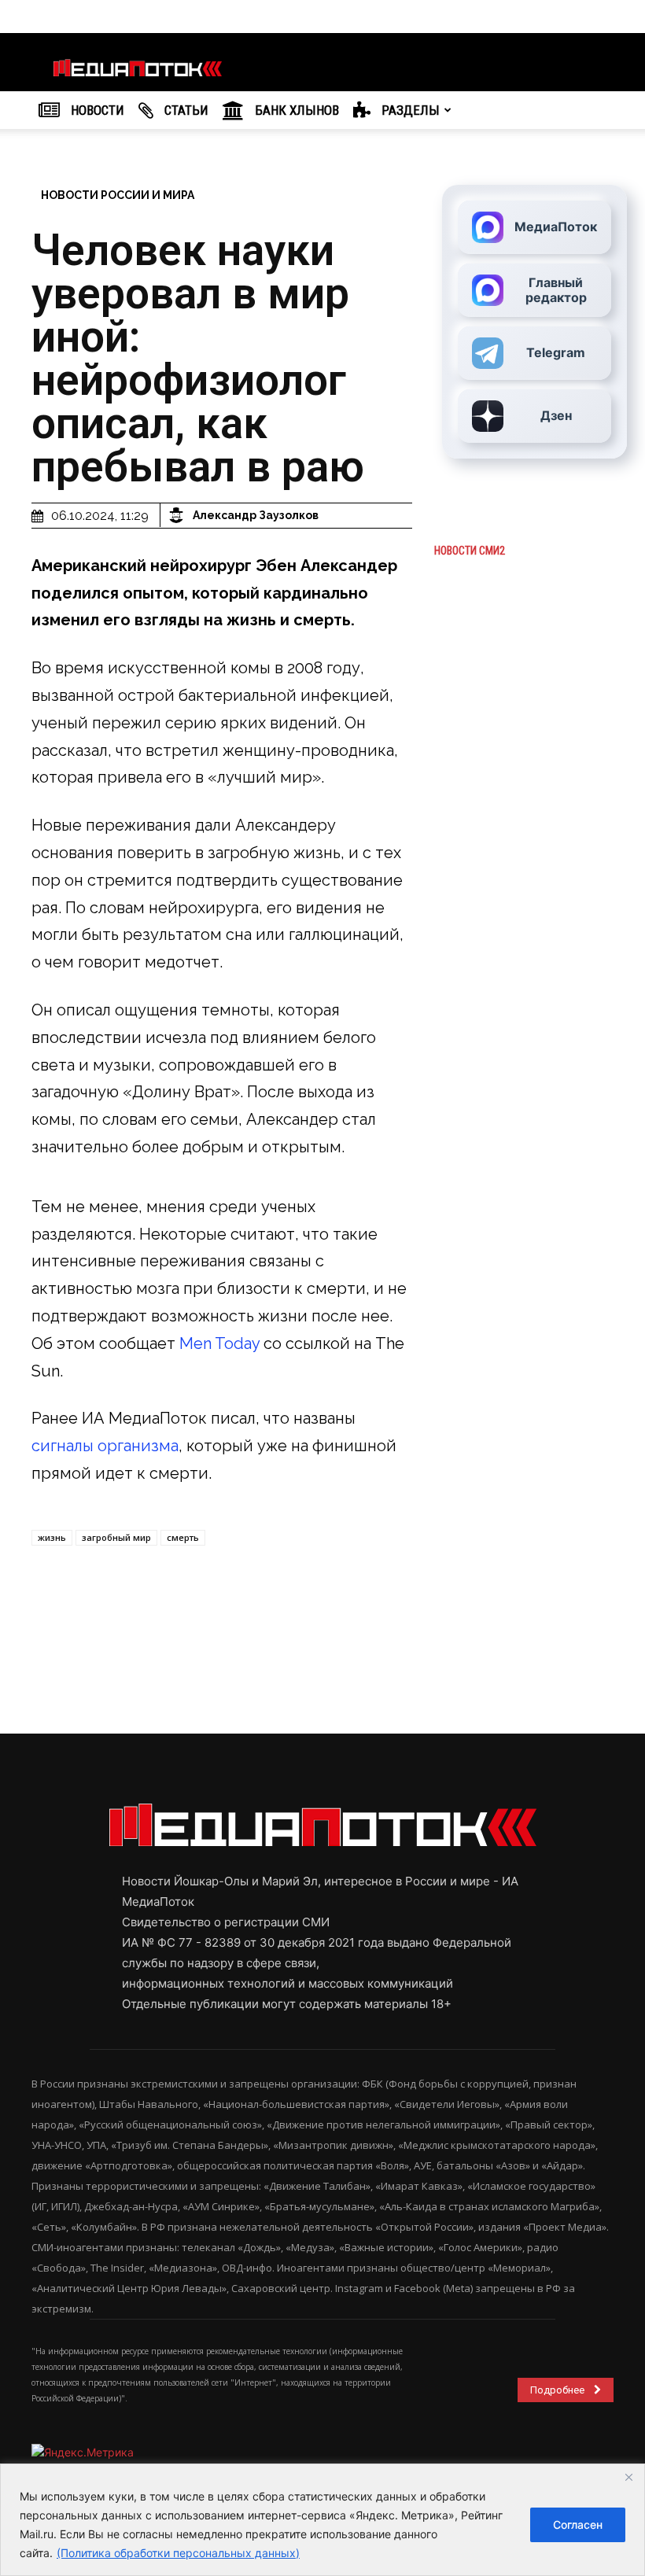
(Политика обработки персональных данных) (178, 2553)
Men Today (219, 1343)
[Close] (628, 2477)
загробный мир (116, 1537)
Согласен (578, 2524)
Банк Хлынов (295, 110)
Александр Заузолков (256, 515)
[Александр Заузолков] (179, 515)
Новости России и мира (118, 195)
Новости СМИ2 (470, 551)
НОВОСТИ (96, 110)
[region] (322, 2520)
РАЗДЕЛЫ (409, 110)
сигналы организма (105, 1446)
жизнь (52, 1537)
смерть (183, 1537)
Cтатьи (185, 110)
